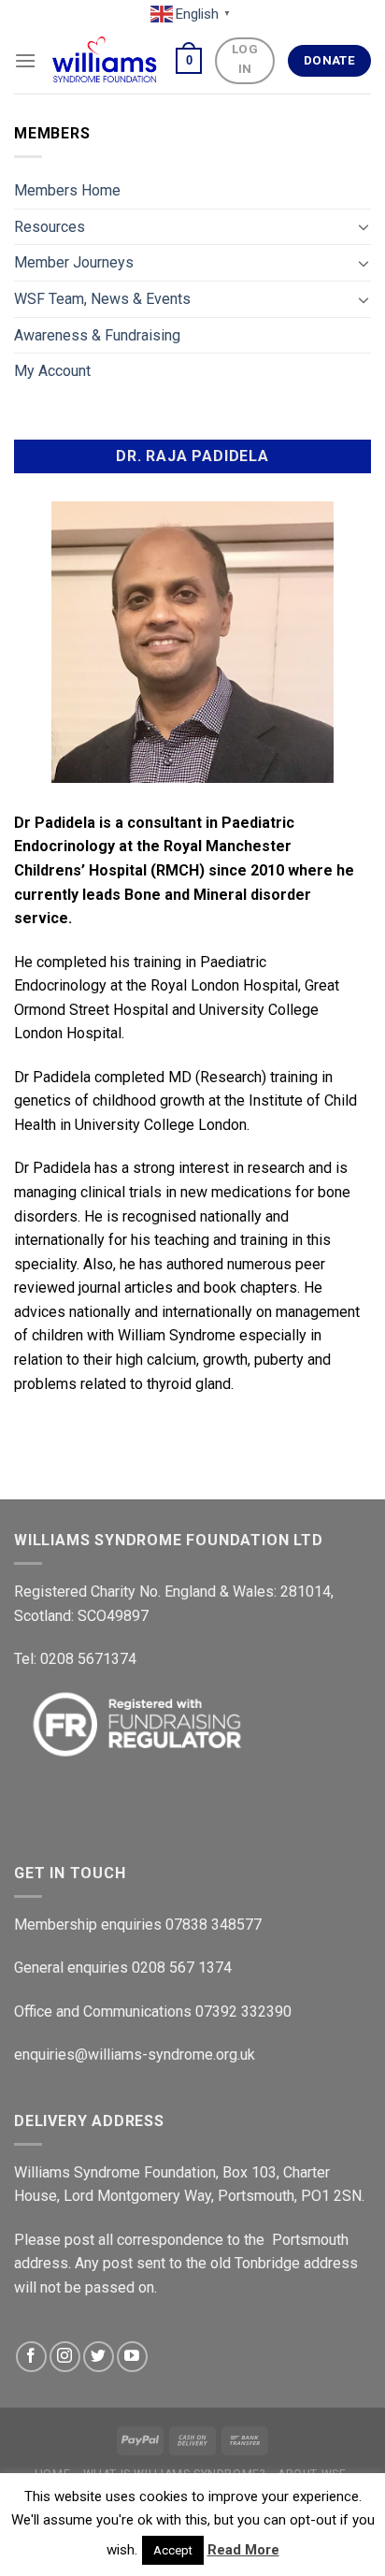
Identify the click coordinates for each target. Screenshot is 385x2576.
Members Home (67, 190)
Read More (243, 2550)
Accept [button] (173, 2550)
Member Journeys (74, 262)
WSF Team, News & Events (102, 299)
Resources (50, 227)
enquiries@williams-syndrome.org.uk (135, 2055)
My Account (52, 371)
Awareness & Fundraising (97, 335)
